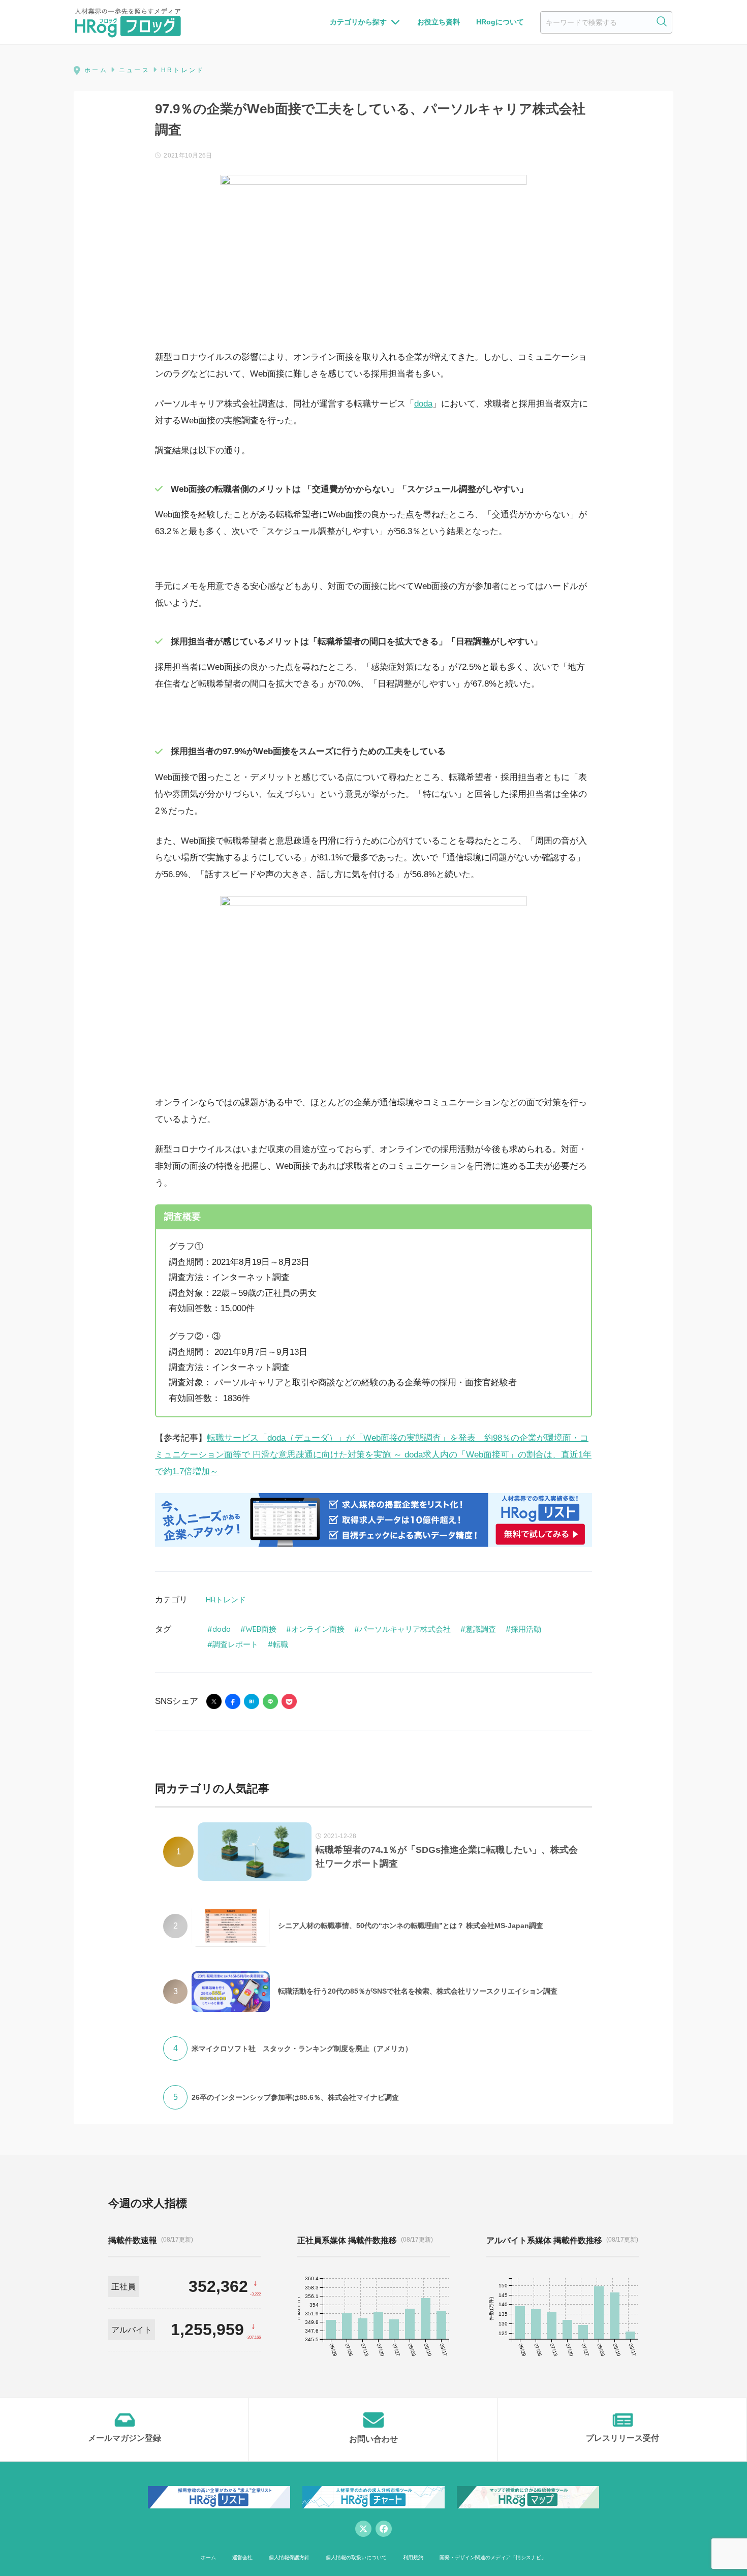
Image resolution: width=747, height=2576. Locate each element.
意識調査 (481, 1629)
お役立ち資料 (439, 22)
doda (423, 404)
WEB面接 (261, 1629)
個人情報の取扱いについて (356, 2557)
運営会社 (242, 2557)
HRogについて (500, 22)
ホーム (208, 2557)
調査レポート (235, 1644)
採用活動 (526, 1629)
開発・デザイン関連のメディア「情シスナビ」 (493, 2557)
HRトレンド (226, 1600)
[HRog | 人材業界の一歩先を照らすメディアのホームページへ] (128, 22)
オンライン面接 (318, 1629)
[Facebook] (384, 2529)
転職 (281, 1644)
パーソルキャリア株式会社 (405, 1629)
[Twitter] (363, 2529)
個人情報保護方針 (289, 2557)
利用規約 (413, 2557)
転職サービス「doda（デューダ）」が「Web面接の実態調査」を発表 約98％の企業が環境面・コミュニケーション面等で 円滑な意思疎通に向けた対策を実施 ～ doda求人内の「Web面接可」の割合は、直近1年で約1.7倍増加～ (373, 1455)
